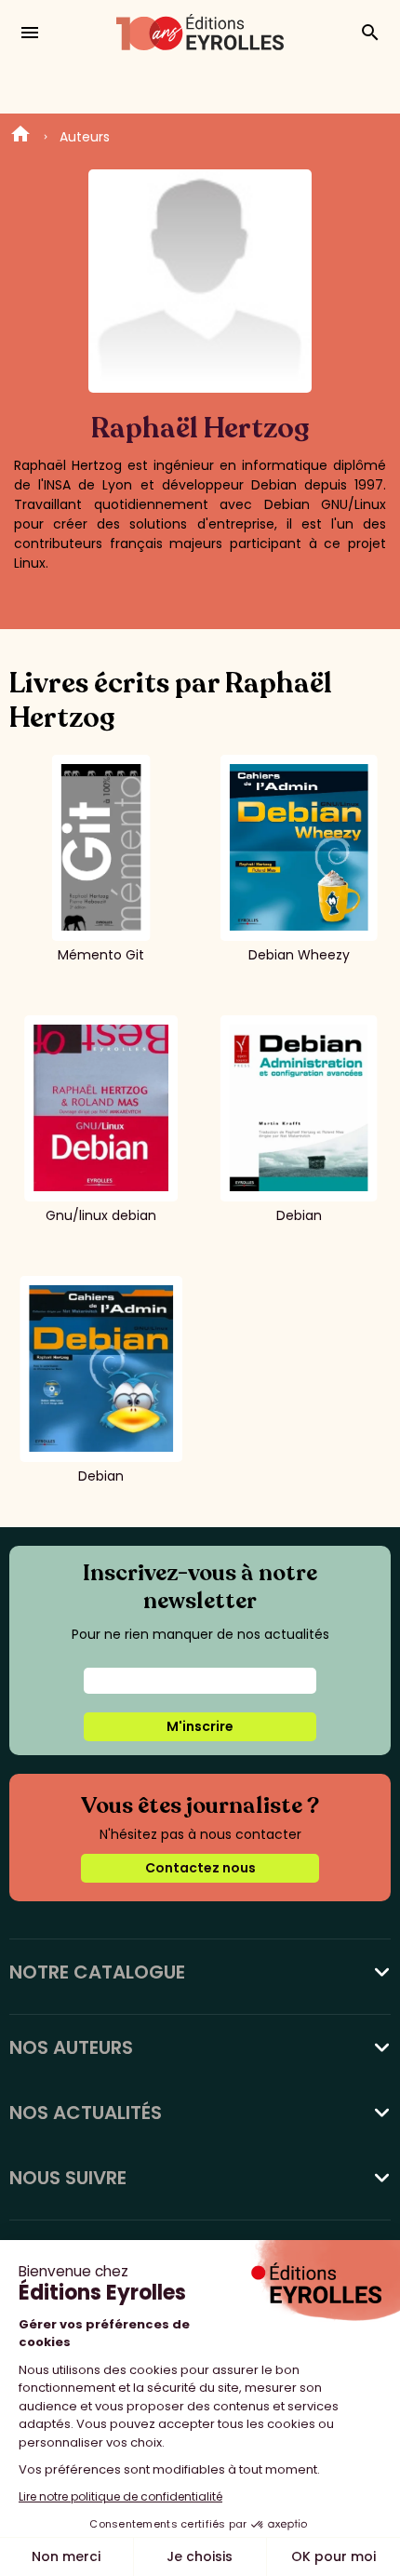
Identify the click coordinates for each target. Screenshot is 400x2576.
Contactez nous (200, 1868)
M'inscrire (200, 1726)
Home (20, 137)
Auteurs (85, 137)
